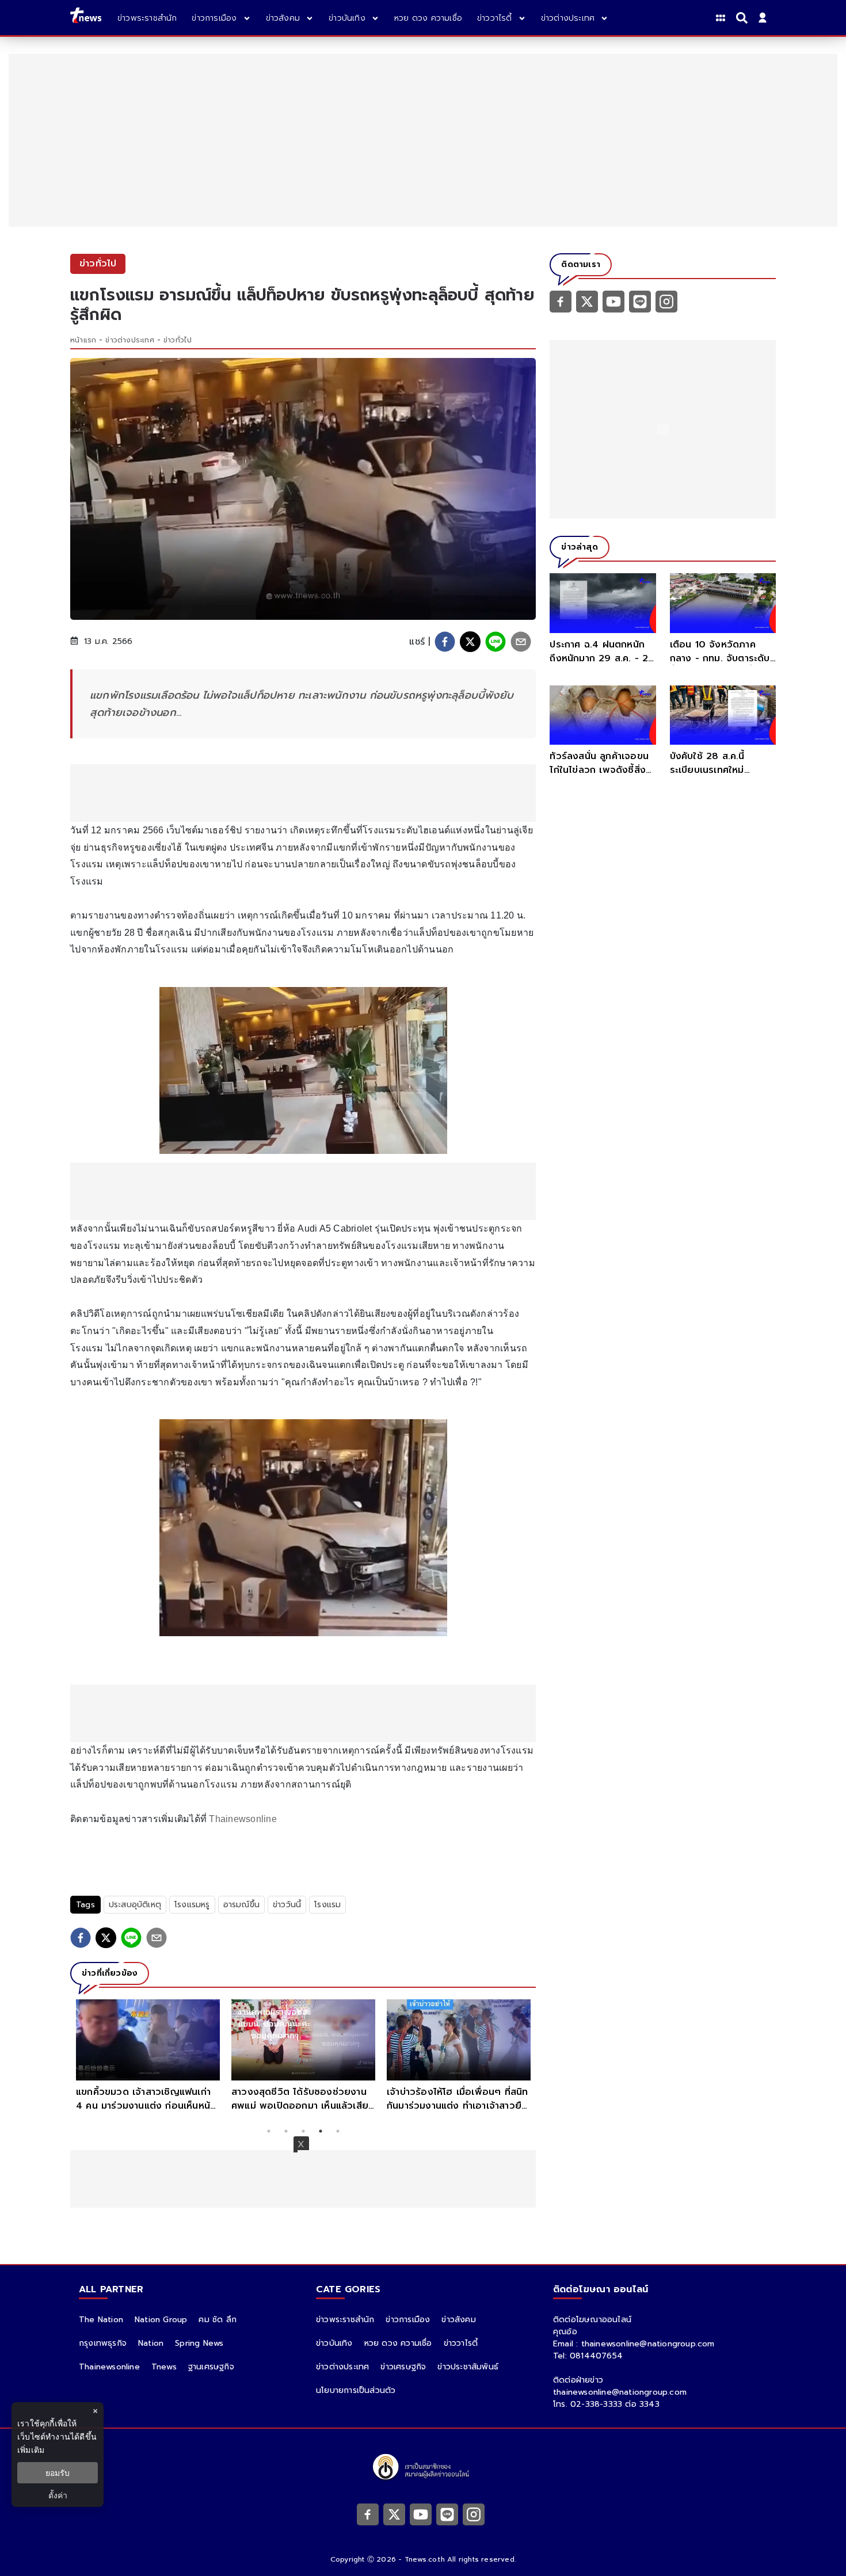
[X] (587, 301)
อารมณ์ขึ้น (241, 1905)
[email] (521, 642)
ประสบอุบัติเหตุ (135, 1905)
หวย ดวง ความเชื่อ (398, 2343)
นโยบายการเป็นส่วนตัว (356, 2390)
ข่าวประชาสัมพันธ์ (468, 2367)
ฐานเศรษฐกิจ (211, 2367)
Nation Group (161, 2320)
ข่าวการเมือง (408, 2320)
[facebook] (445, 642)
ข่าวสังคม (458, 2320)
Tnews (164, 2367)
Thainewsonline (242, 1819)
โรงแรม (327, 1905)
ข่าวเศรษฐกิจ (403, 2367)
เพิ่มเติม (31, 2450)
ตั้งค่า (58, 2495)
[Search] (744, 18)
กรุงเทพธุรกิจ (103, 2343)
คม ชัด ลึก (218, 2320)
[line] (496, 642)
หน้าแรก (83, 340)
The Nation (101, 2320)
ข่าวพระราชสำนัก (345, 2320)
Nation (151, 2343)
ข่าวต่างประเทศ (129, 340)
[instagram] (666, 301)
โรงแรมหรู (192, 1905)
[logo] (86, 18)
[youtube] (613, 301)
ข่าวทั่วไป (178, 340)
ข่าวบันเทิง (334, 2343)
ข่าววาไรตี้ (461, 2343)
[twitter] (470, 642)
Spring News (199, 2343)
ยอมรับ (58, 2473)
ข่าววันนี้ (287, 1905)
